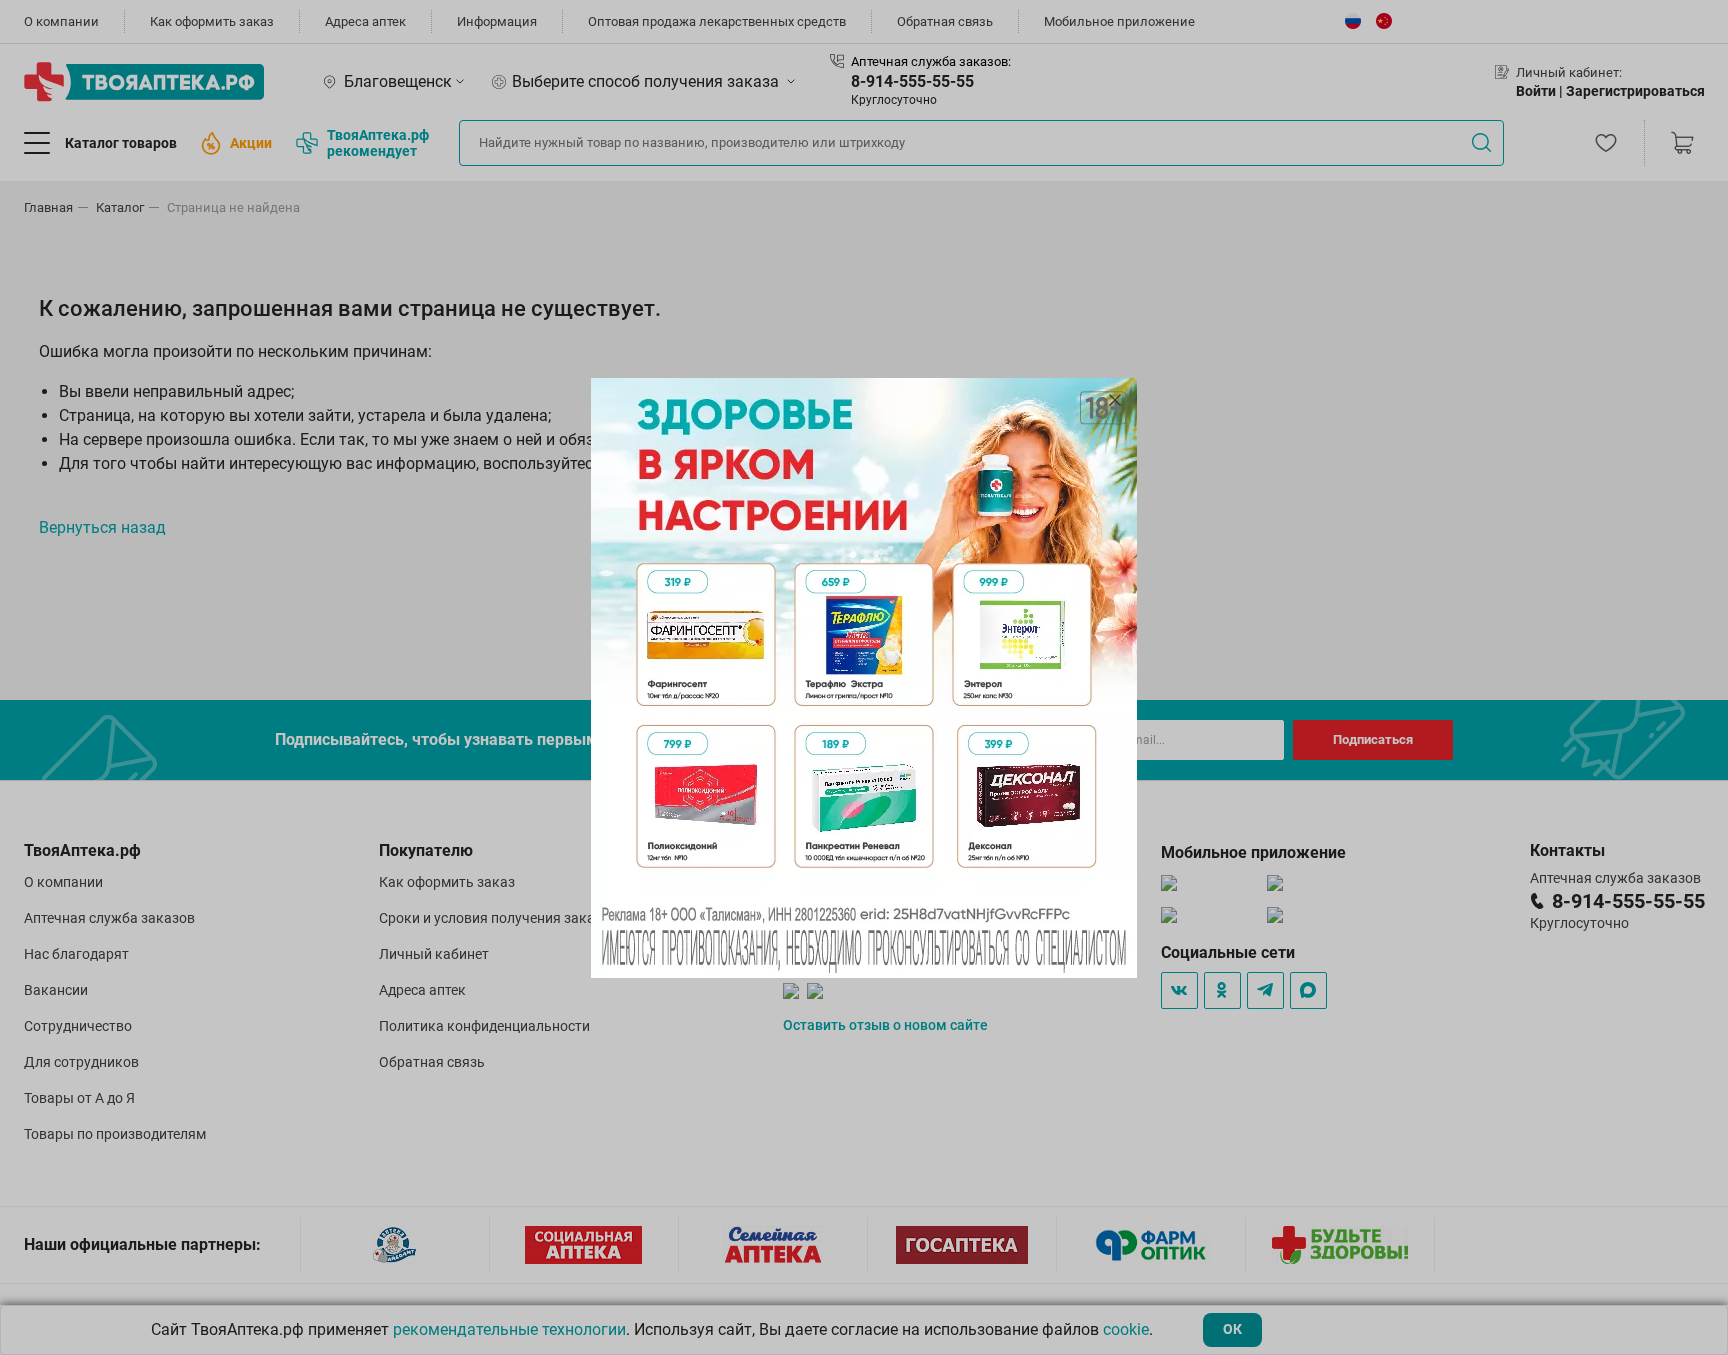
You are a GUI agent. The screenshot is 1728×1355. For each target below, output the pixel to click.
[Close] (1115, 400)
